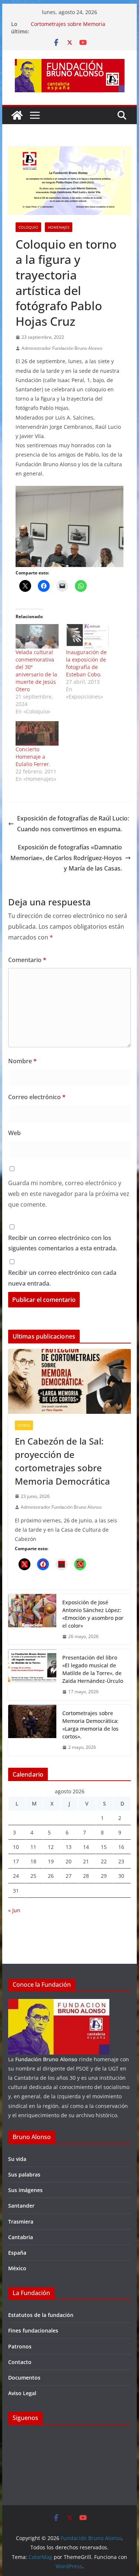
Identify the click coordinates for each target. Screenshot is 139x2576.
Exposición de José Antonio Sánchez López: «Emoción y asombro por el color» (93, 1614)
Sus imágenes (25, 2190)
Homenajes (59, 227)
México (17, 2268)
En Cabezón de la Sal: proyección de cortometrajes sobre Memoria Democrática (62, 1461)
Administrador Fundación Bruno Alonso (62, 348)
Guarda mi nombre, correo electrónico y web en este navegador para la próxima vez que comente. (69, 1194)
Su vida (17, 2159)
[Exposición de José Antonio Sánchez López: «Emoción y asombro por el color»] (32, 1619)
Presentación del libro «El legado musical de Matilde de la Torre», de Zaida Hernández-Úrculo (93, 1669)
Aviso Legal (22, 2393)
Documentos (24, 2378)
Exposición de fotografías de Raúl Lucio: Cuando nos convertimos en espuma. (73, 824)
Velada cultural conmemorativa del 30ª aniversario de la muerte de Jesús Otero (36, 671)
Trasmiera (21, 2222)
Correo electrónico (37, 1097)
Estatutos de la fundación (41, 2315)
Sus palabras (24, 2174)
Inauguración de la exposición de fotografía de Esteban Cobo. (86, 663)
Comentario (27, 960)
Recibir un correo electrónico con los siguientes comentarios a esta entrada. (63, 1243)
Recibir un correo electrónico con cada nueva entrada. (62, 1278)
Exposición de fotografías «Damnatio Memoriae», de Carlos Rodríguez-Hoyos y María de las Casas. (66, 858)
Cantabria (21, 2237)
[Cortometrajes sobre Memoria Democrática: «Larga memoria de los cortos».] (32, 1730)
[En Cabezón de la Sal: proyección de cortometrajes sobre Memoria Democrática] (70, 1381)
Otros (24, 1425)
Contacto (20, 2362)
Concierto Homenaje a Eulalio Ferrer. (33, 757)
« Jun (14, 1910)
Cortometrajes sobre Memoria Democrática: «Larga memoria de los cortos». (90, 1725)
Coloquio (28, 227)
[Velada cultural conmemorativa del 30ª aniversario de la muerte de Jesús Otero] (37, 636)
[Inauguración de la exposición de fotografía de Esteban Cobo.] (87, 636)
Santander (21, 2206)
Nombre (22, 1061)
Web (14, 1133)
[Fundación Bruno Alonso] (17, 115)
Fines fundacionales (33, 2330)
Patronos (20, 2346)
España (17, 2253)
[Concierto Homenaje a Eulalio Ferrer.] (37, 733)
